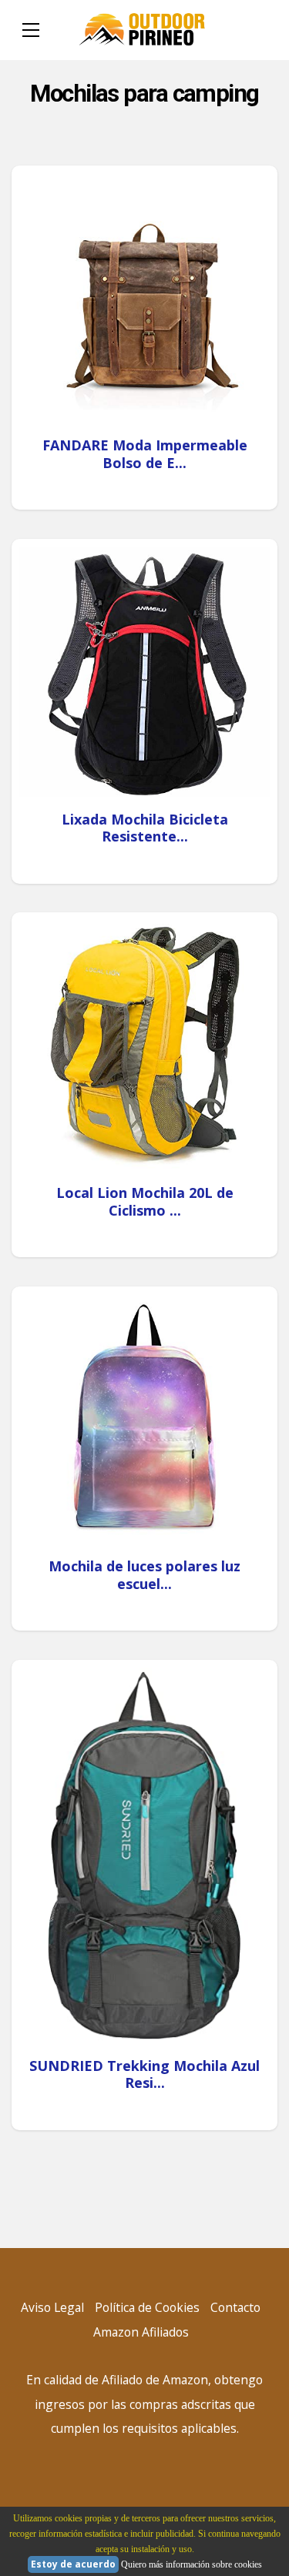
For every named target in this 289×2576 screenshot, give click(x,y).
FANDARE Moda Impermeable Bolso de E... (145, 454)
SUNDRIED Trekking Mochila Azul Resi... (144, 2074)
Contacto (235, 2307)
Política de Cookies (147, 2307)
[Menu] (31, 30)
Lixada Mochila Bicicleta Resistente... (145, 828)
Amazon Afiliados (141, 2332)
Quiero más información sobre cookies (192, 2564)
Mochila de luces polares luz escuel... (144, 1575)
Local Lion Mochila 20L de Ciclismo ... (145, 1201)
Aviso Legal (52, 2307)
